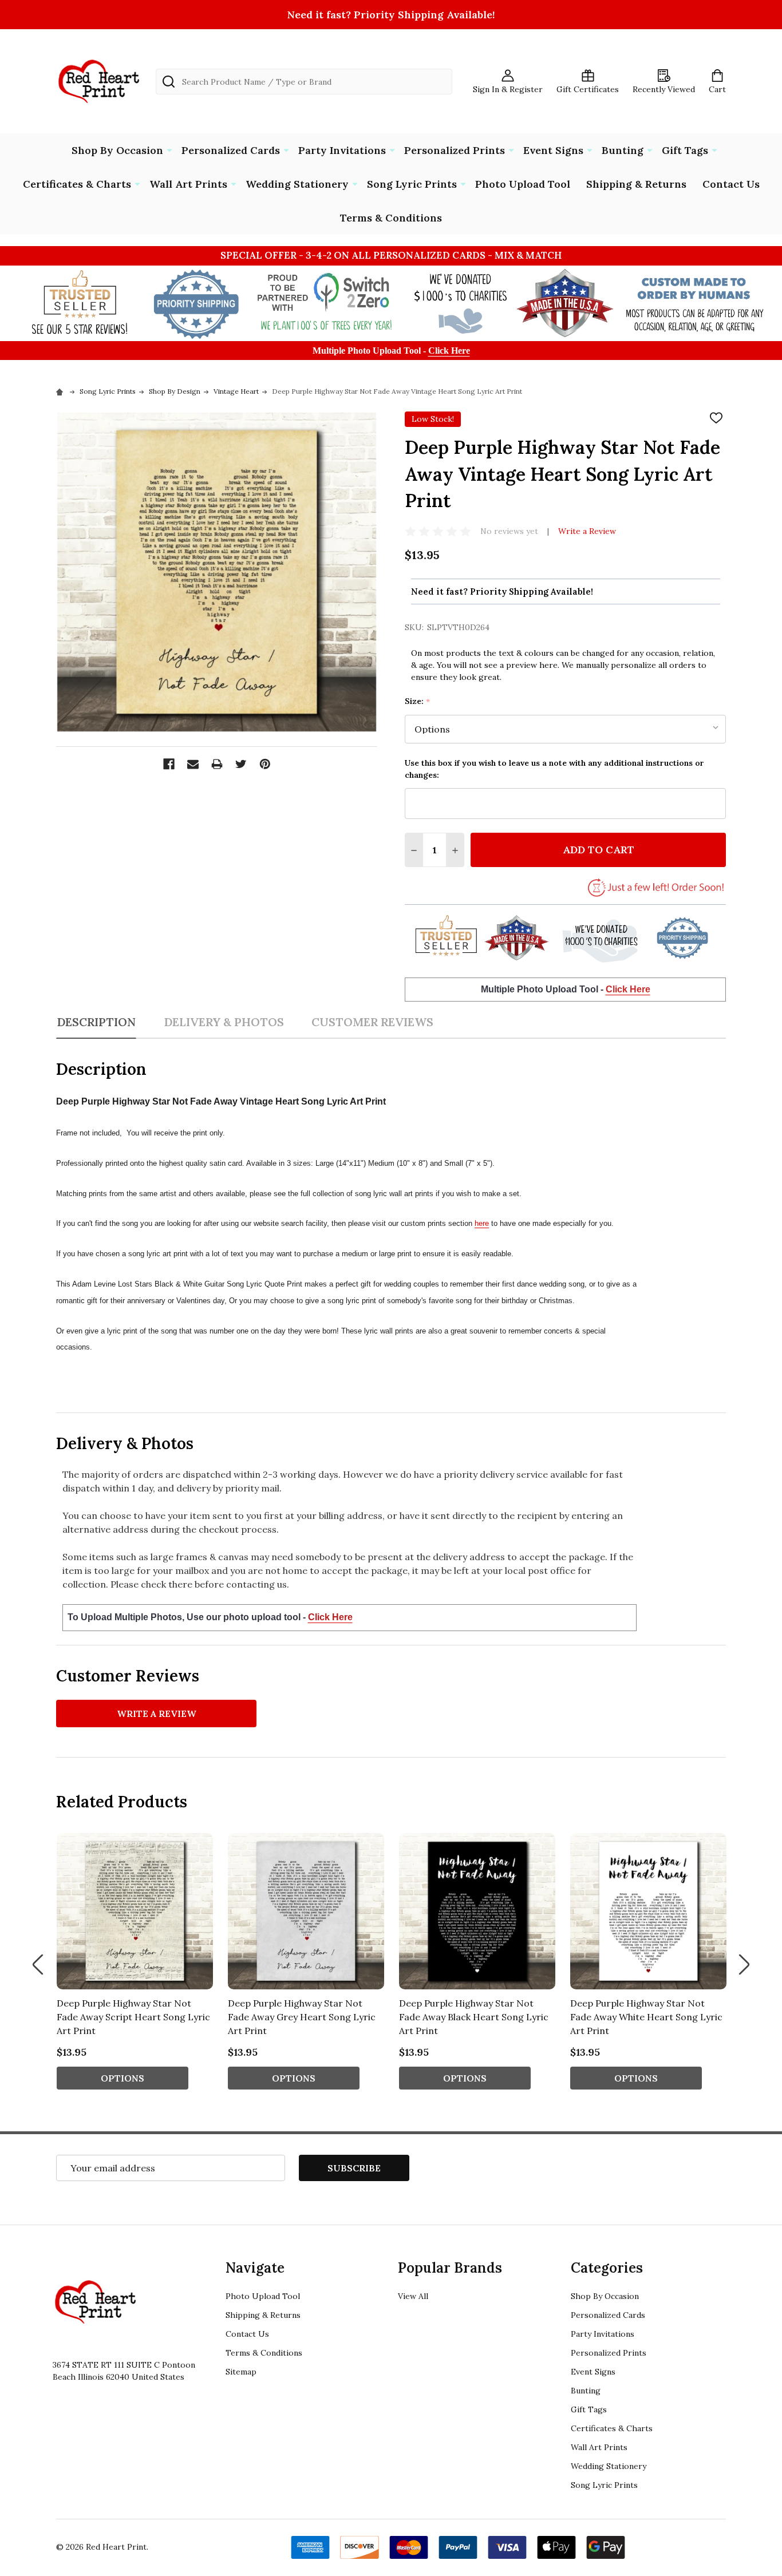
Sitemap (241, 2372)
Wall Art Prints (188, 184)
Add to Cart (599, 850)
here (482, 1223)
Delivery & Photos (224, 1022)
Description (96, 1022)
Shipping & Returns (636, 184)
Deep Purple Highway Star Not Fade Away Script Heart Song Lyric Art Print (133, 2017)
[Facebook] (169, 764)
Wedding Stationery (297, 184)
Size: (418, 701)
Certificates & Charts (77, 184)
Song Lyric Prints (412, 184)
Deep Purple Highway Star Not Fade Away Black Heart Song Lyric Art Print (474, 2017)
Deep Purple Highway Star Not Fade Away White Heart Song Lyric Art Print (646, 2017)
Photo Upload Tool (523, 184)
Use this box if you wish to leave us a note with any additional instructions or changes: (554, 769)
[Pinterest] (265, 764)
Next (744, 1964)
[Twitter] (241, 764)
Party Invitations (342, 150)
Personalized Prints (455, 150)
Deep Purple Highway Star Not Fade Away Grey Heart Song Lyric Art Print (302, 2017)
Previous (38, 1964)
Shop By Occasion (117, 150)
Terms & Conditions (391, 218)
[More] (169, 149)
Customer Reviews (372, 1022)
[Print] (217, 764)
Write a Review (587, 531)
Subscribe (354, 2168)
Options (123, 2078)
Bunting (623, 150)
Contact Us (731, 184)
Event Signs (553, 150)
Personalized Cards (231, 150)
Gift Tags (685, 150)
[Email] (193, 764)
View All (413, 2296)
